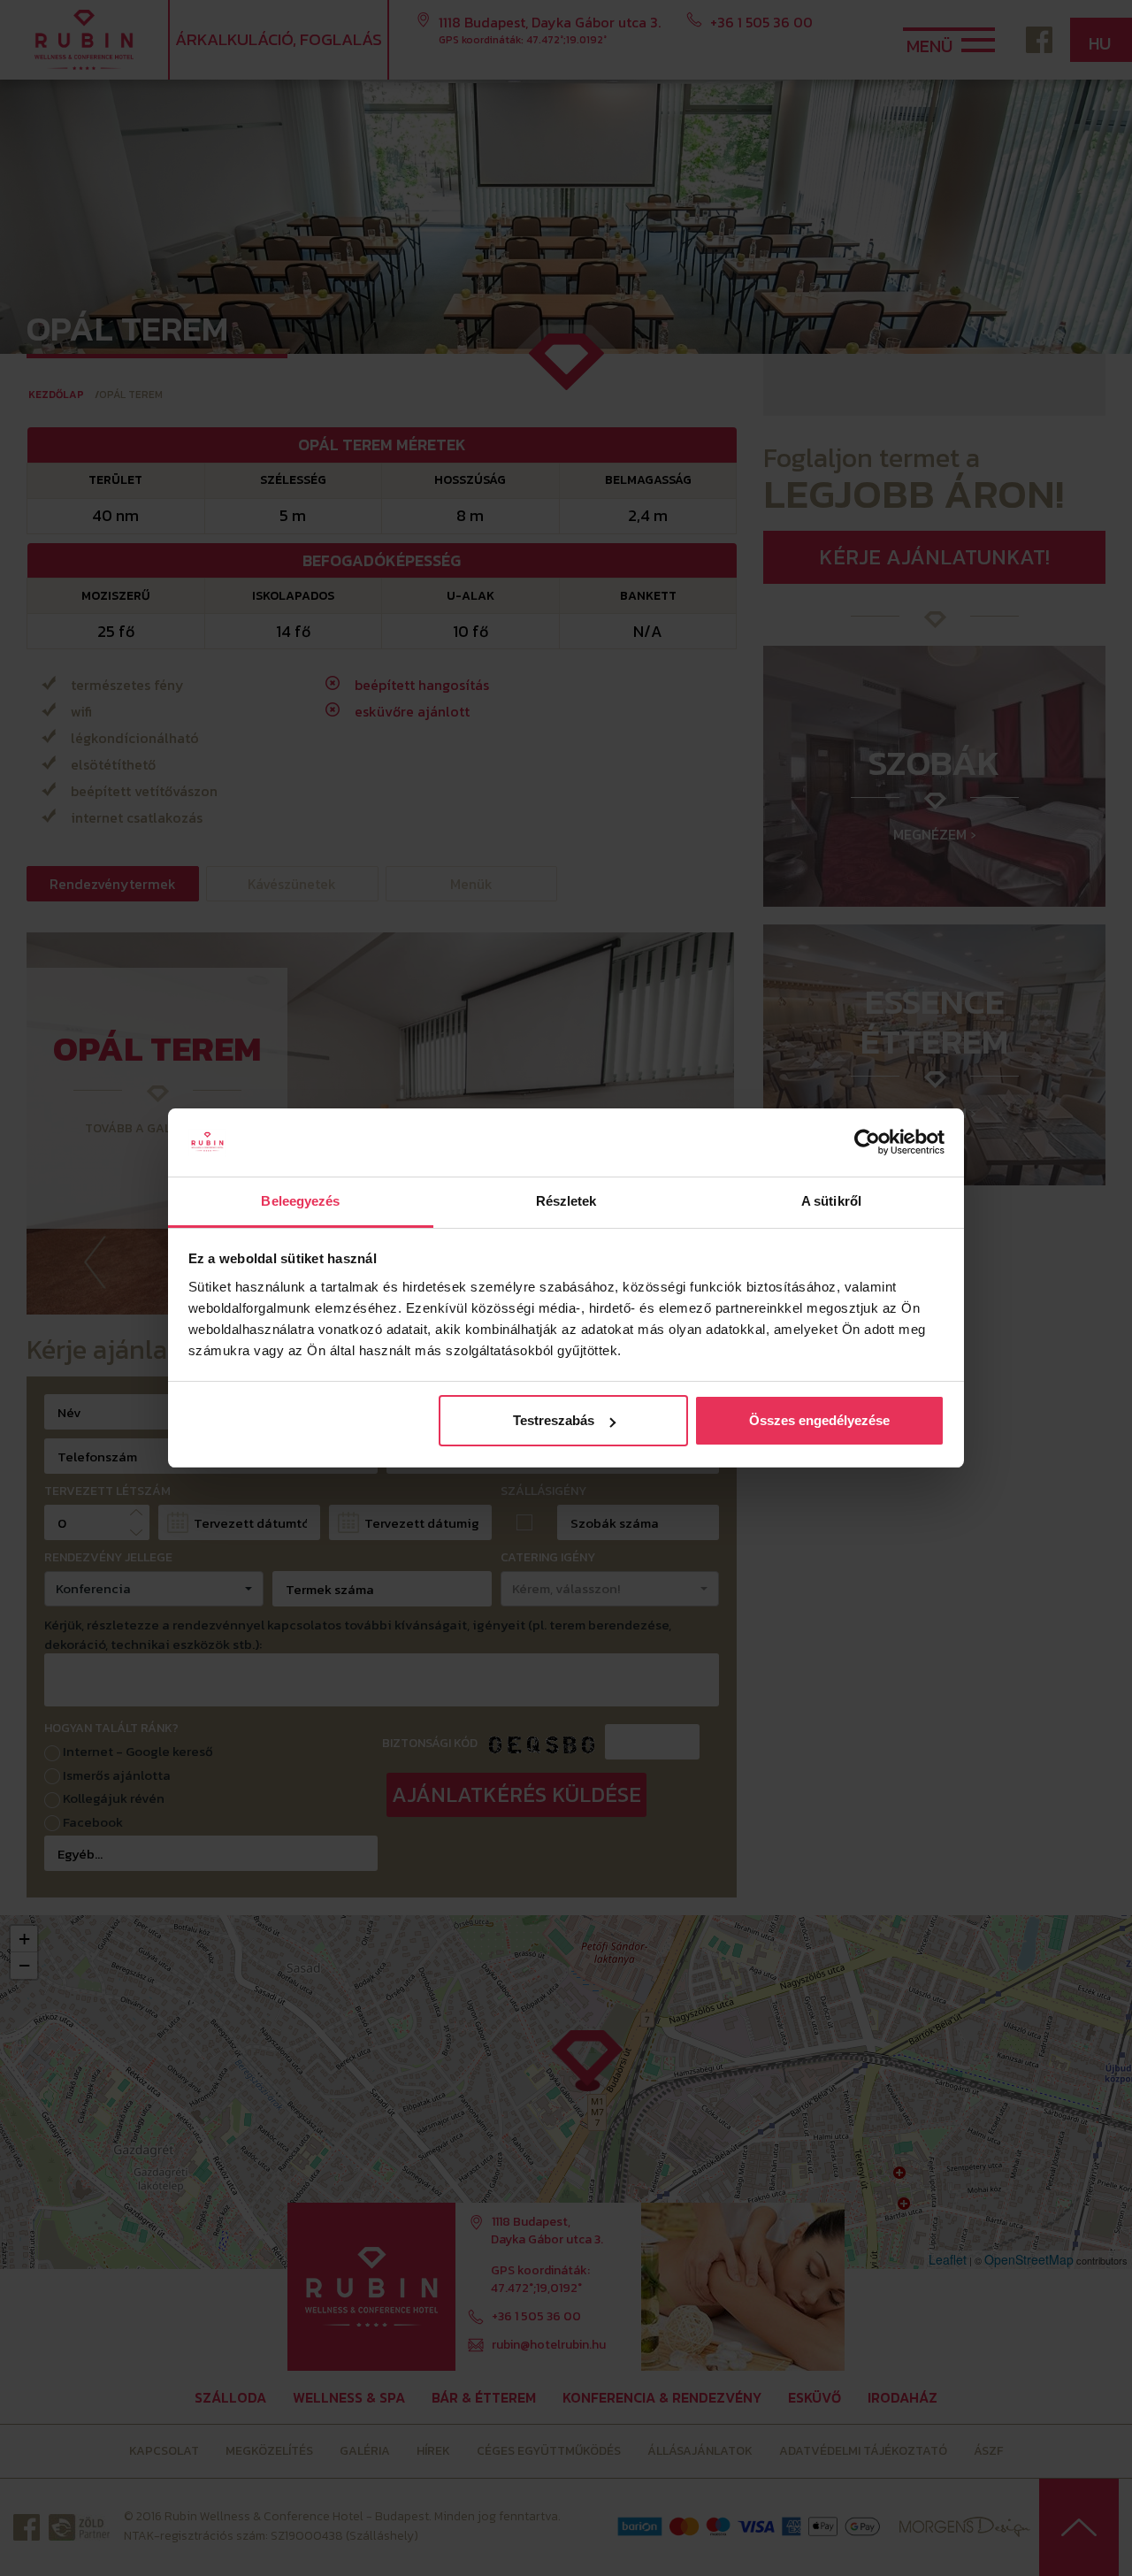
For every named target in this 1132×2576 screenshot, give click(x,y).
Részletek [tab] (566, 1201)
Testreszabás (554, 1420)
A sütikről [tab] (831, 1201)
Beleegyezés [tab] (300, 1201)
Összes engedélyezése (819, 1420)
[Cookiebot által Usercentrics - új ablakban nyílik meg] (867, 1143)
